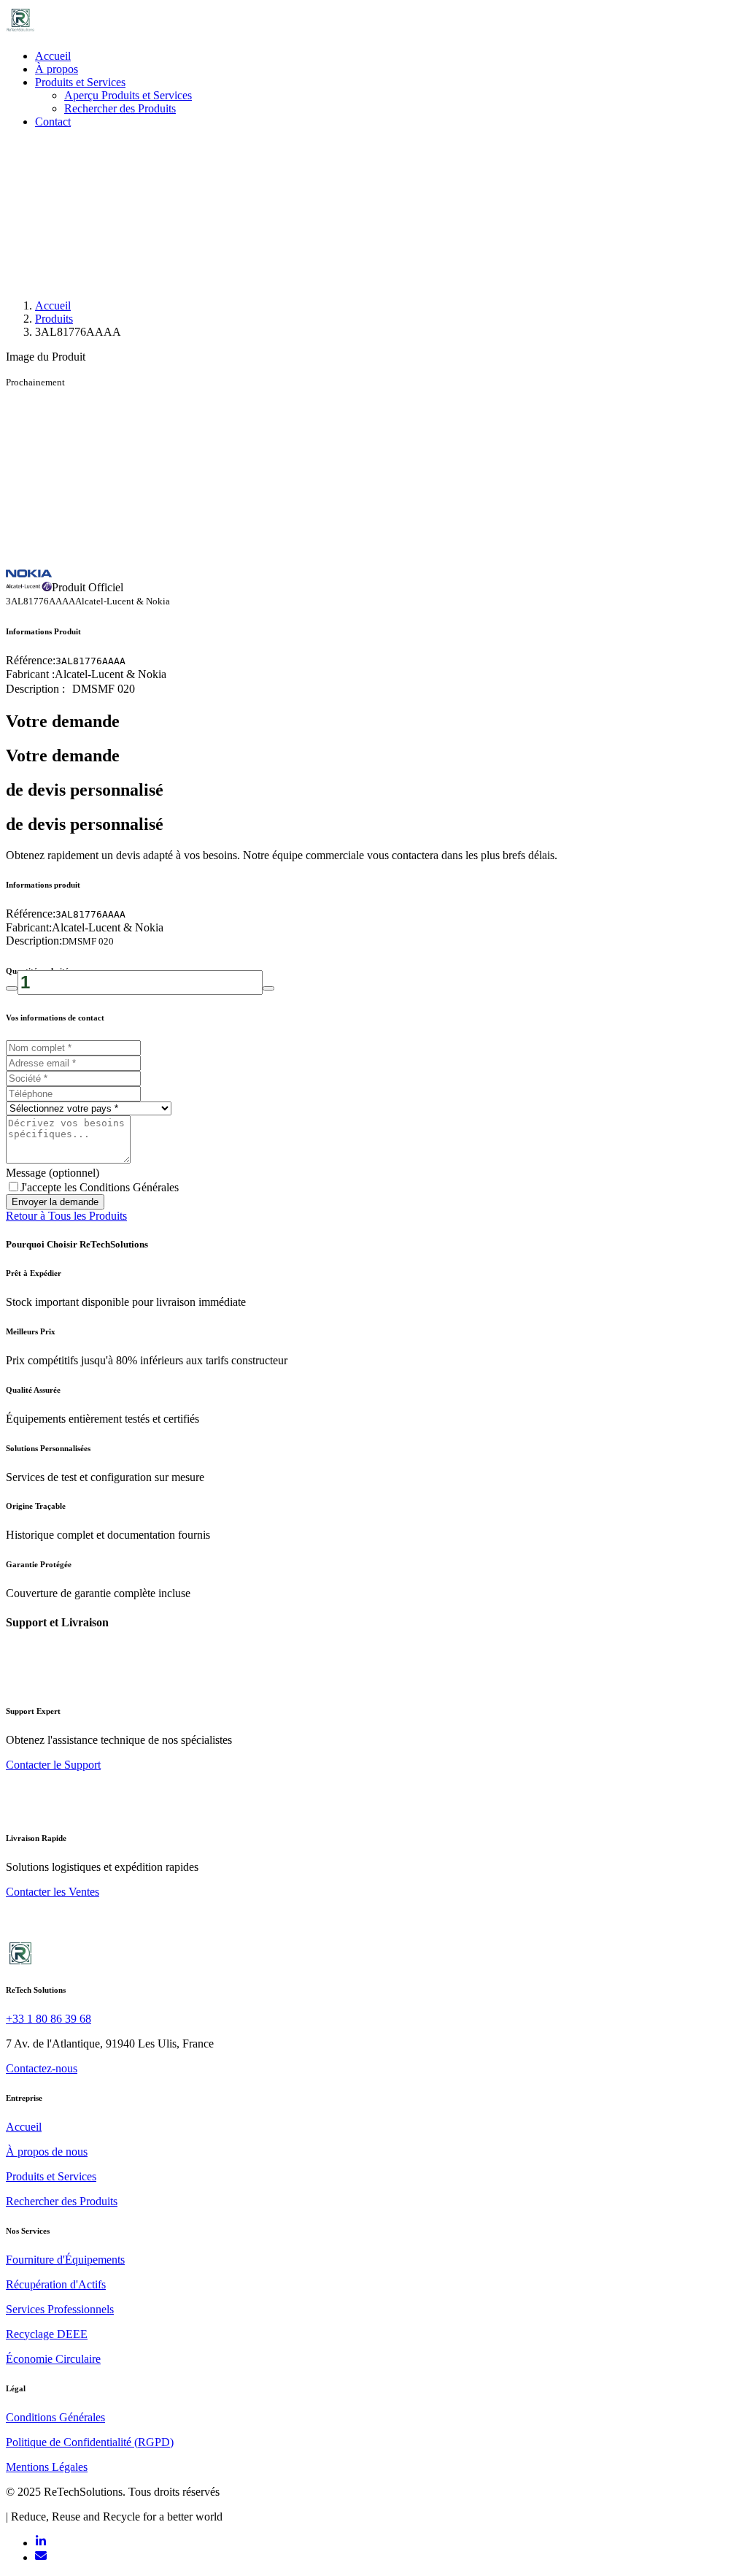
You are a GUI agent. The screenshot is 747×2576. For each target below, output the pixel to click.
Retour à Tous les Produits (66, 1216)
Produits (54, 319)
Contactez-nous (42, 2068)
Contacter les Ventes (53, 1892)
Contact (53, 122)
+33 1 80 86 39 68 (49, 2019)
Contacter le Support (53, 1765)
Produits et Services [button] (80, 82)
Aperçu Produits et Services (128, 95)
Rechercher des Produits (120, 108)
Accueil (53, 56)
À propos (57, 69)
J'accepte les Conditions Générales (100, 1187)
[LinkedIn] (41, 2543)
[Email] (41, 2557)
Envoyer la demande (55, 1202)
